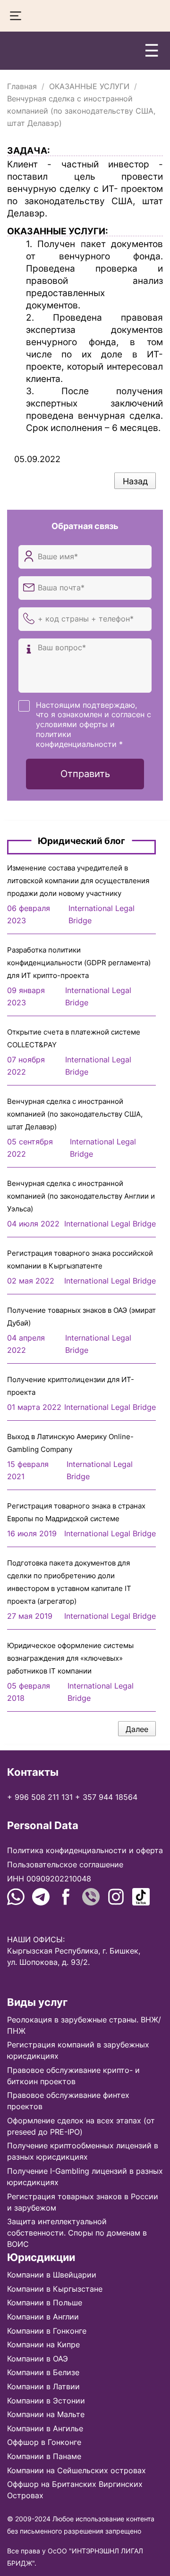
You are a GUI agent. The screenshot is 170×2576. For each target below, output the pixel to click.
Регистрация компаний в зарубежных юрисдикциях (78, 2050)
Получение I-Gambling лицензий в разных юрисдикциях (85, 2177)
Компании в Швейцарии (52, 2275)
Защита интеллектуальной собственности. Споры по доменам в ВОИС (77, 2233)
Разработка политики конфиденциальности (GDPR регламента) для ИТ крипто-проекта (79, 963)
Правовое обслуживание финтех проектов (68, 2101)
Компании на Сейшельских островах (76, 2470)
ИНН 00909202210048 (49, 1879)
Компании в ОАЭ (38, 2359)
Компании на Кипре (43, 2344)
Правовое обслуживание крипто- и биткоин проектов (73, 2076)
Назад (135, 481)
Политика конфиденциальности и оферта (85, 1850)
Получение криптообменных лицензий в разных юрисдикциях (83, 2151)
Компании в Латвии (43, 2386)
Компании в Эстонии (46, 2401)
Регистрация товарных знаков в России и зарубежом (83, 2202)
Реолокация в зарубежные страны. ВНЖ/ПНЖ (84, 2025)
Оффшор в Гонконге (44, 2442)
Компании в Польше (45, 2303)
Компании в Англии (43, 2317)
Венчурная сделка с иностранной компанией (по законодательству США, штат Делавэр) (75, 1114)
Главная (22, 86)
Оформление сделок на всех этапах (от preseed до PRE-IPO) (81, 2126)
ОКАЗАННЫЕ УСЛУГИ (89, 86)
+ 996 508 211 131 (40, 1797)
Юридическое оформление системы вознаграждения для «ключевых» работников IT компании (70, 1658)
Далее (137, 1729)
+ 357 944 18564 (106, 1797)
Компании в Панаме (44, 2456)
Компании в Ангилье (45, 2428)
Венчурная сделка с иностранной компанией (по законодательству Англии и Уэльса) (81, 1196)
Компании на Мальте (46, 2414)
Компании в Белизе (43, 2372)
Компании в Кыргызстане (55, 2289)
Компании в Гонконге (47, 2331)
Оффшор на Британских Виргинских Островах (75, 2490)
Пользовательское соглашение (65, 1864)
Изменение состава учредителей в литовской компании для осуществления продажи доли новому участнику (78, 881)
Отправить (85, 774)
